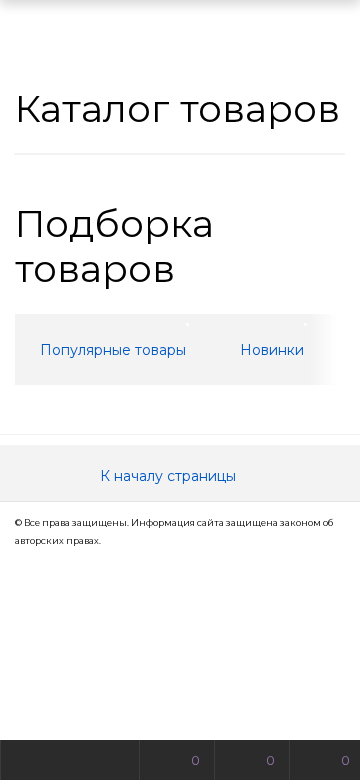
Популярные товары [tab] (113, 350)
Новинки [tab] (272, 350)
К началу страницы (170, 476)
